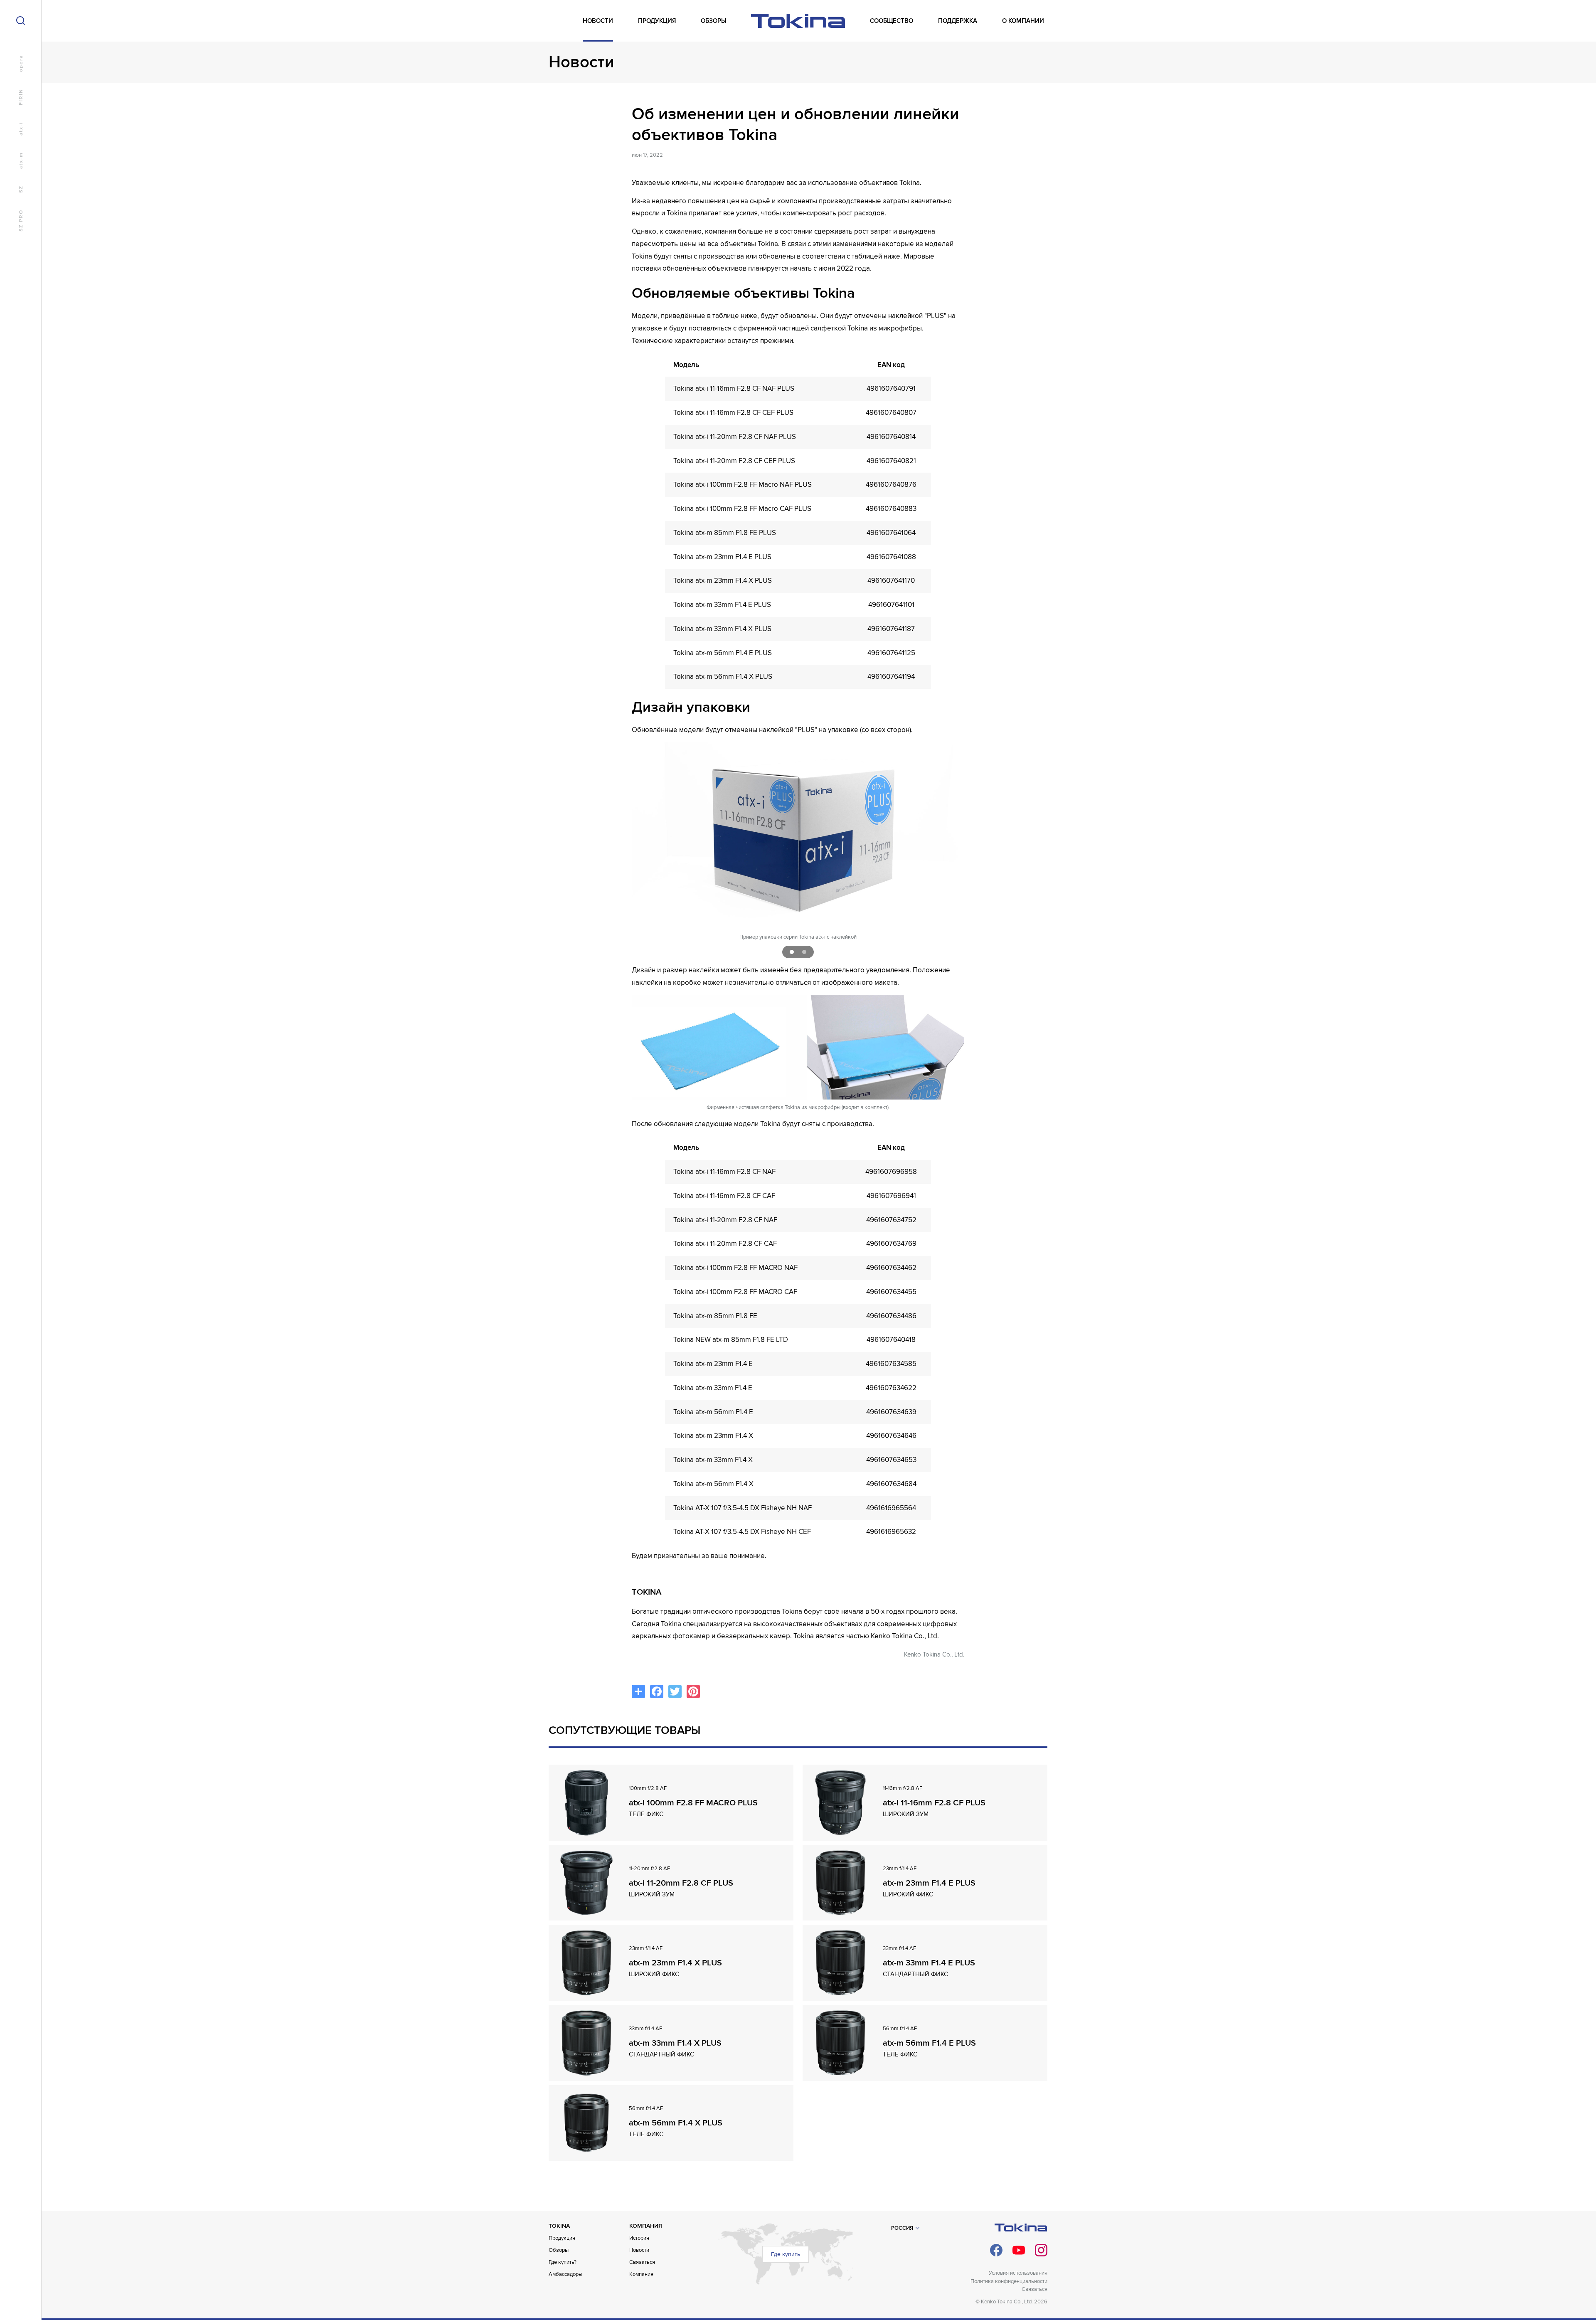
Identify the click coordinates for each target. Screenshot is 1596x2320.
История (639, 2238)
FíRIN (21, 97)
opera (21, 63)
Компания (641, 2274)
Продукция (562, 2238)
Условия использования (1018, 2273)
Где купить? (563, 2262)
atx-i (21, 129)
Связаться (642, 2262)
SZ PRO (21, 221)
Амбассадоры (565, 2274)
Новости (639, 2250)
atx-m (21, 160)
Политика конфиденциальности (1009, 2281)
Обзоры (559, 2250)
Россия (902, 2228)
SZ (21, 189)
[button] (792, 952)
